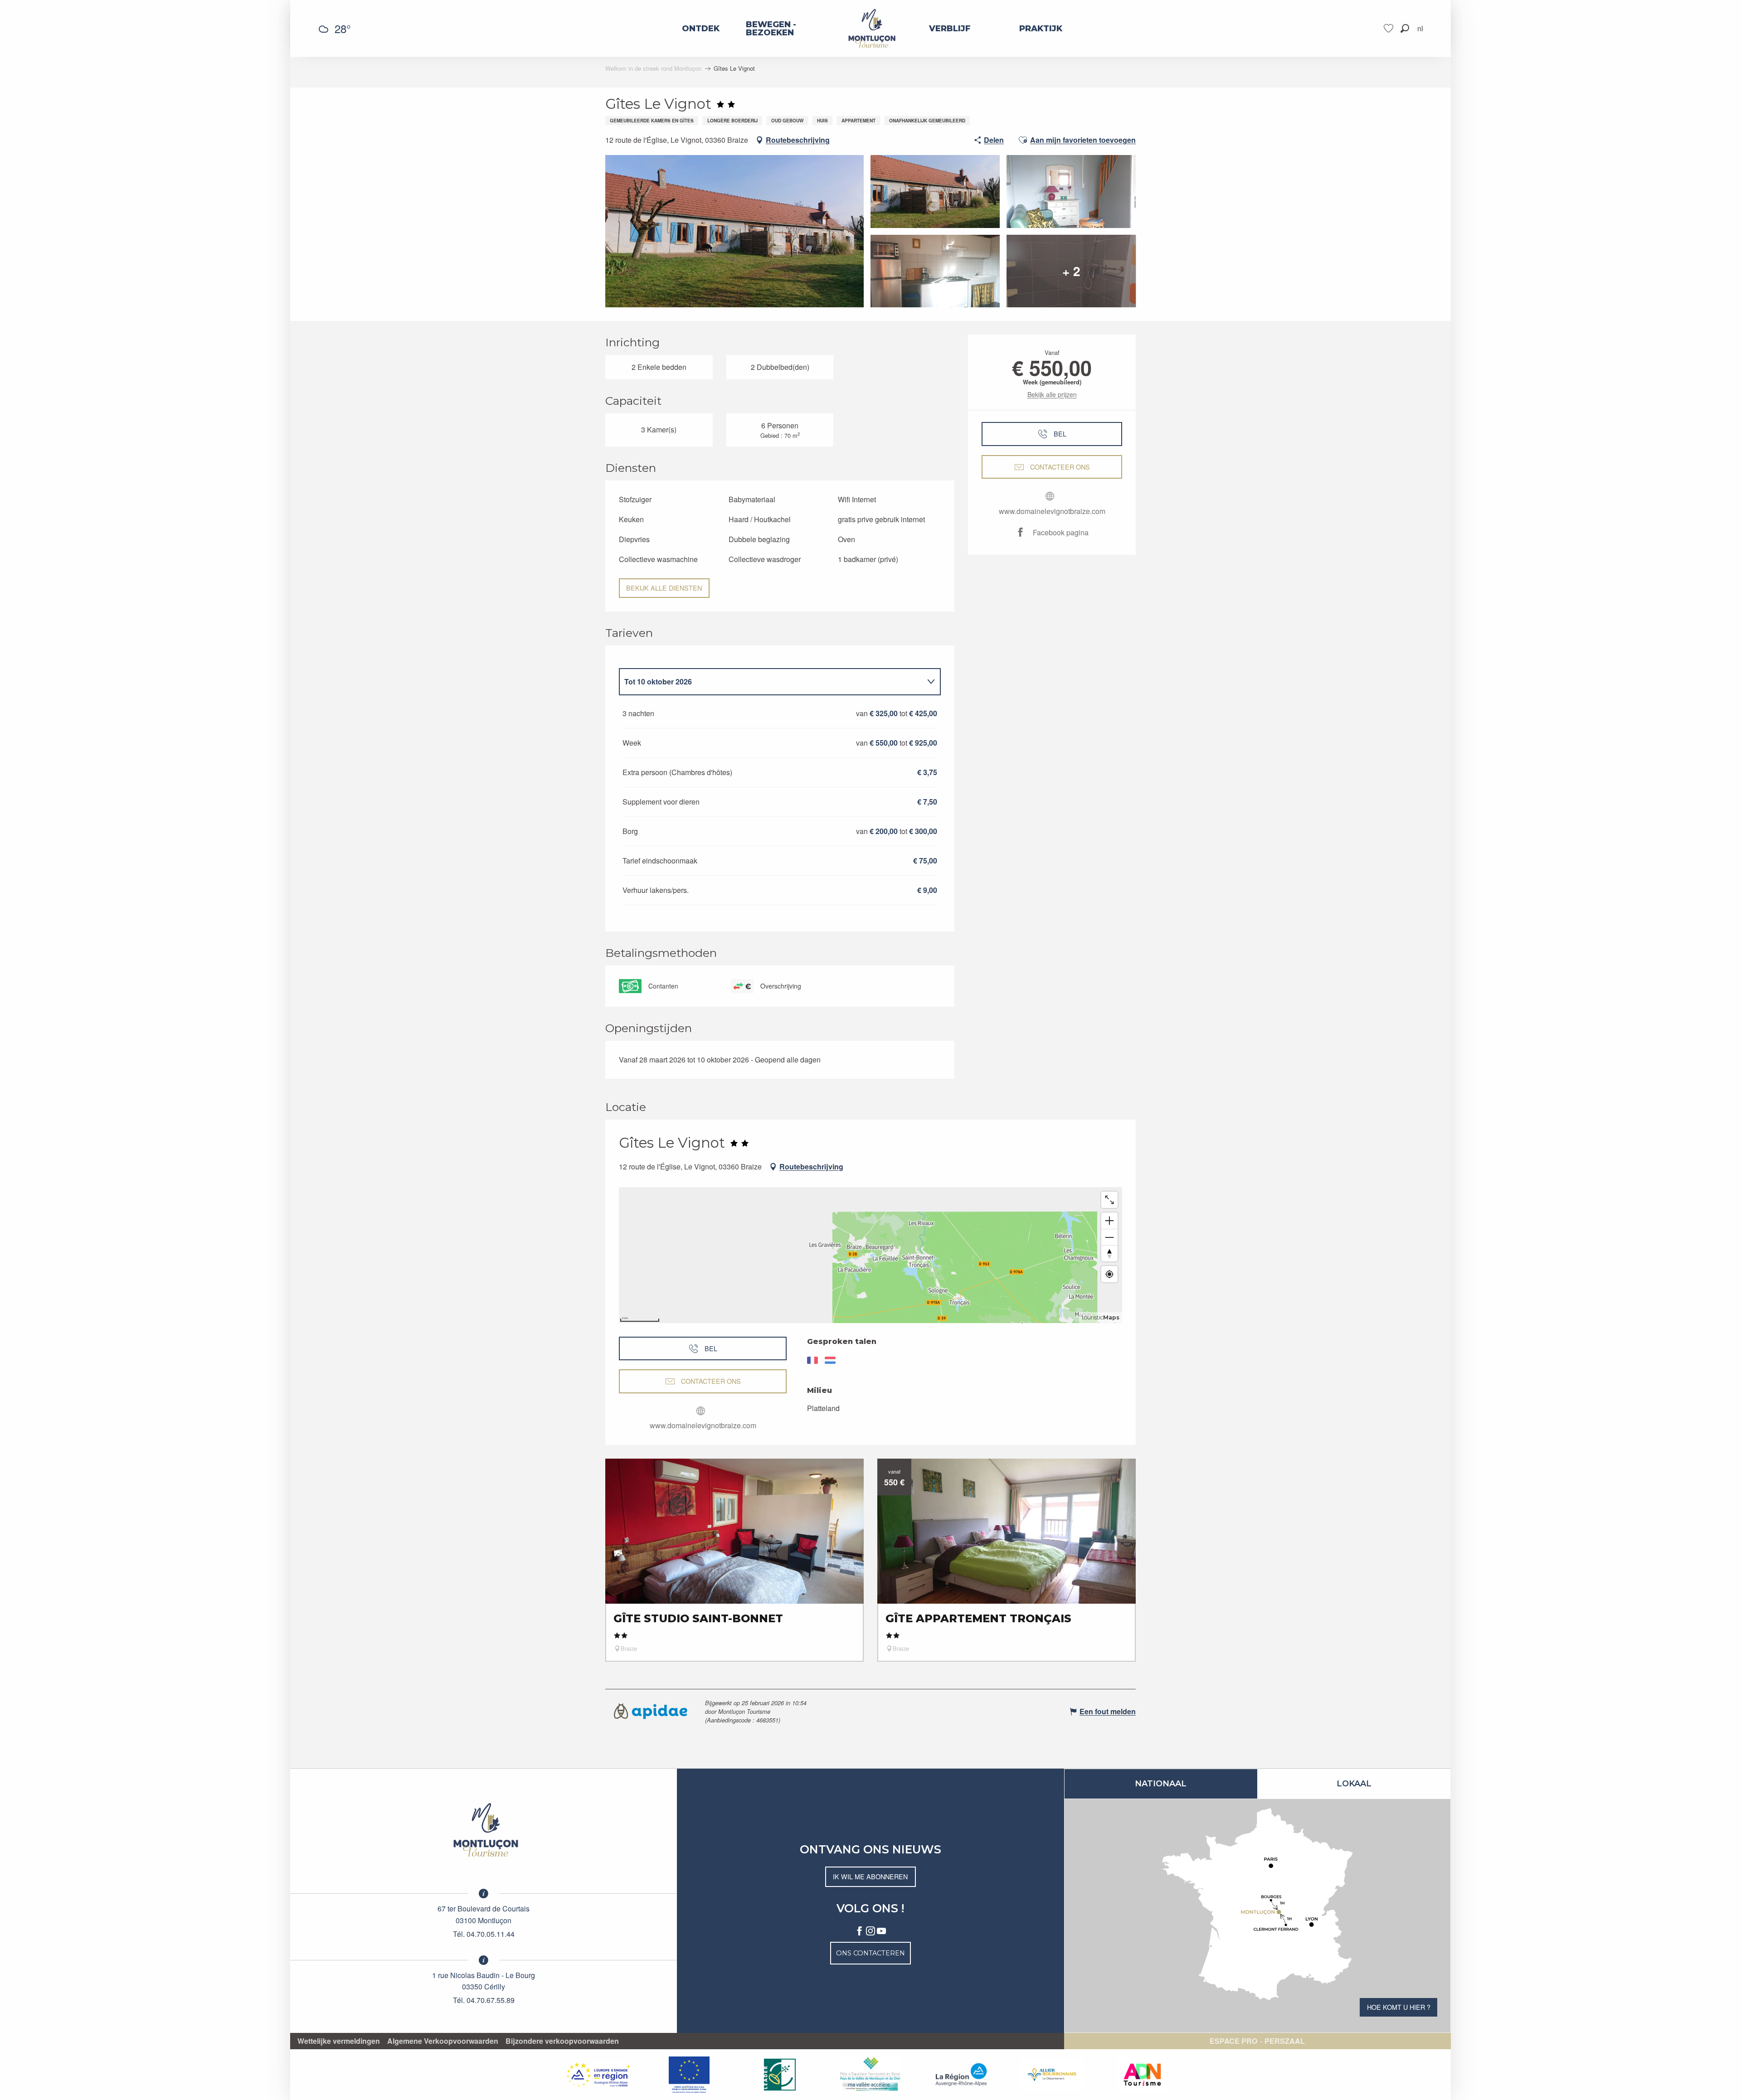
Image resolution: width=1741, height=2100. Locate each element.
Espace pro (1233, 2041)
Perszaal (1285, 2041)
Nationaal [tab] (1161, 1784)
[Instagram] (870, 1931)
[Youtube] (881, 1931)
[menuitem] (701, 29)
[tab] (771, 682)
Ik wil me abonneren (870, 1876)
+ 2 (1071, 271)
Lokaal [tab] (1354, 1784)
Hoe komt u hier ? (1399, 2007)
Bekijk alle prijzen (1052, 394)
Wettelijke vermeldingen (339, 2041)
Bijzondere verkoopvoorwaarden (562, 2041)
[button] (1405, 28)
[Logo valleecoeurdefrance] (484, 1830)
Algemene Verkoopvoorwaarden (443, 2041)
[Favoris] (1390, 28)
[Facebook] (860, 1931)
